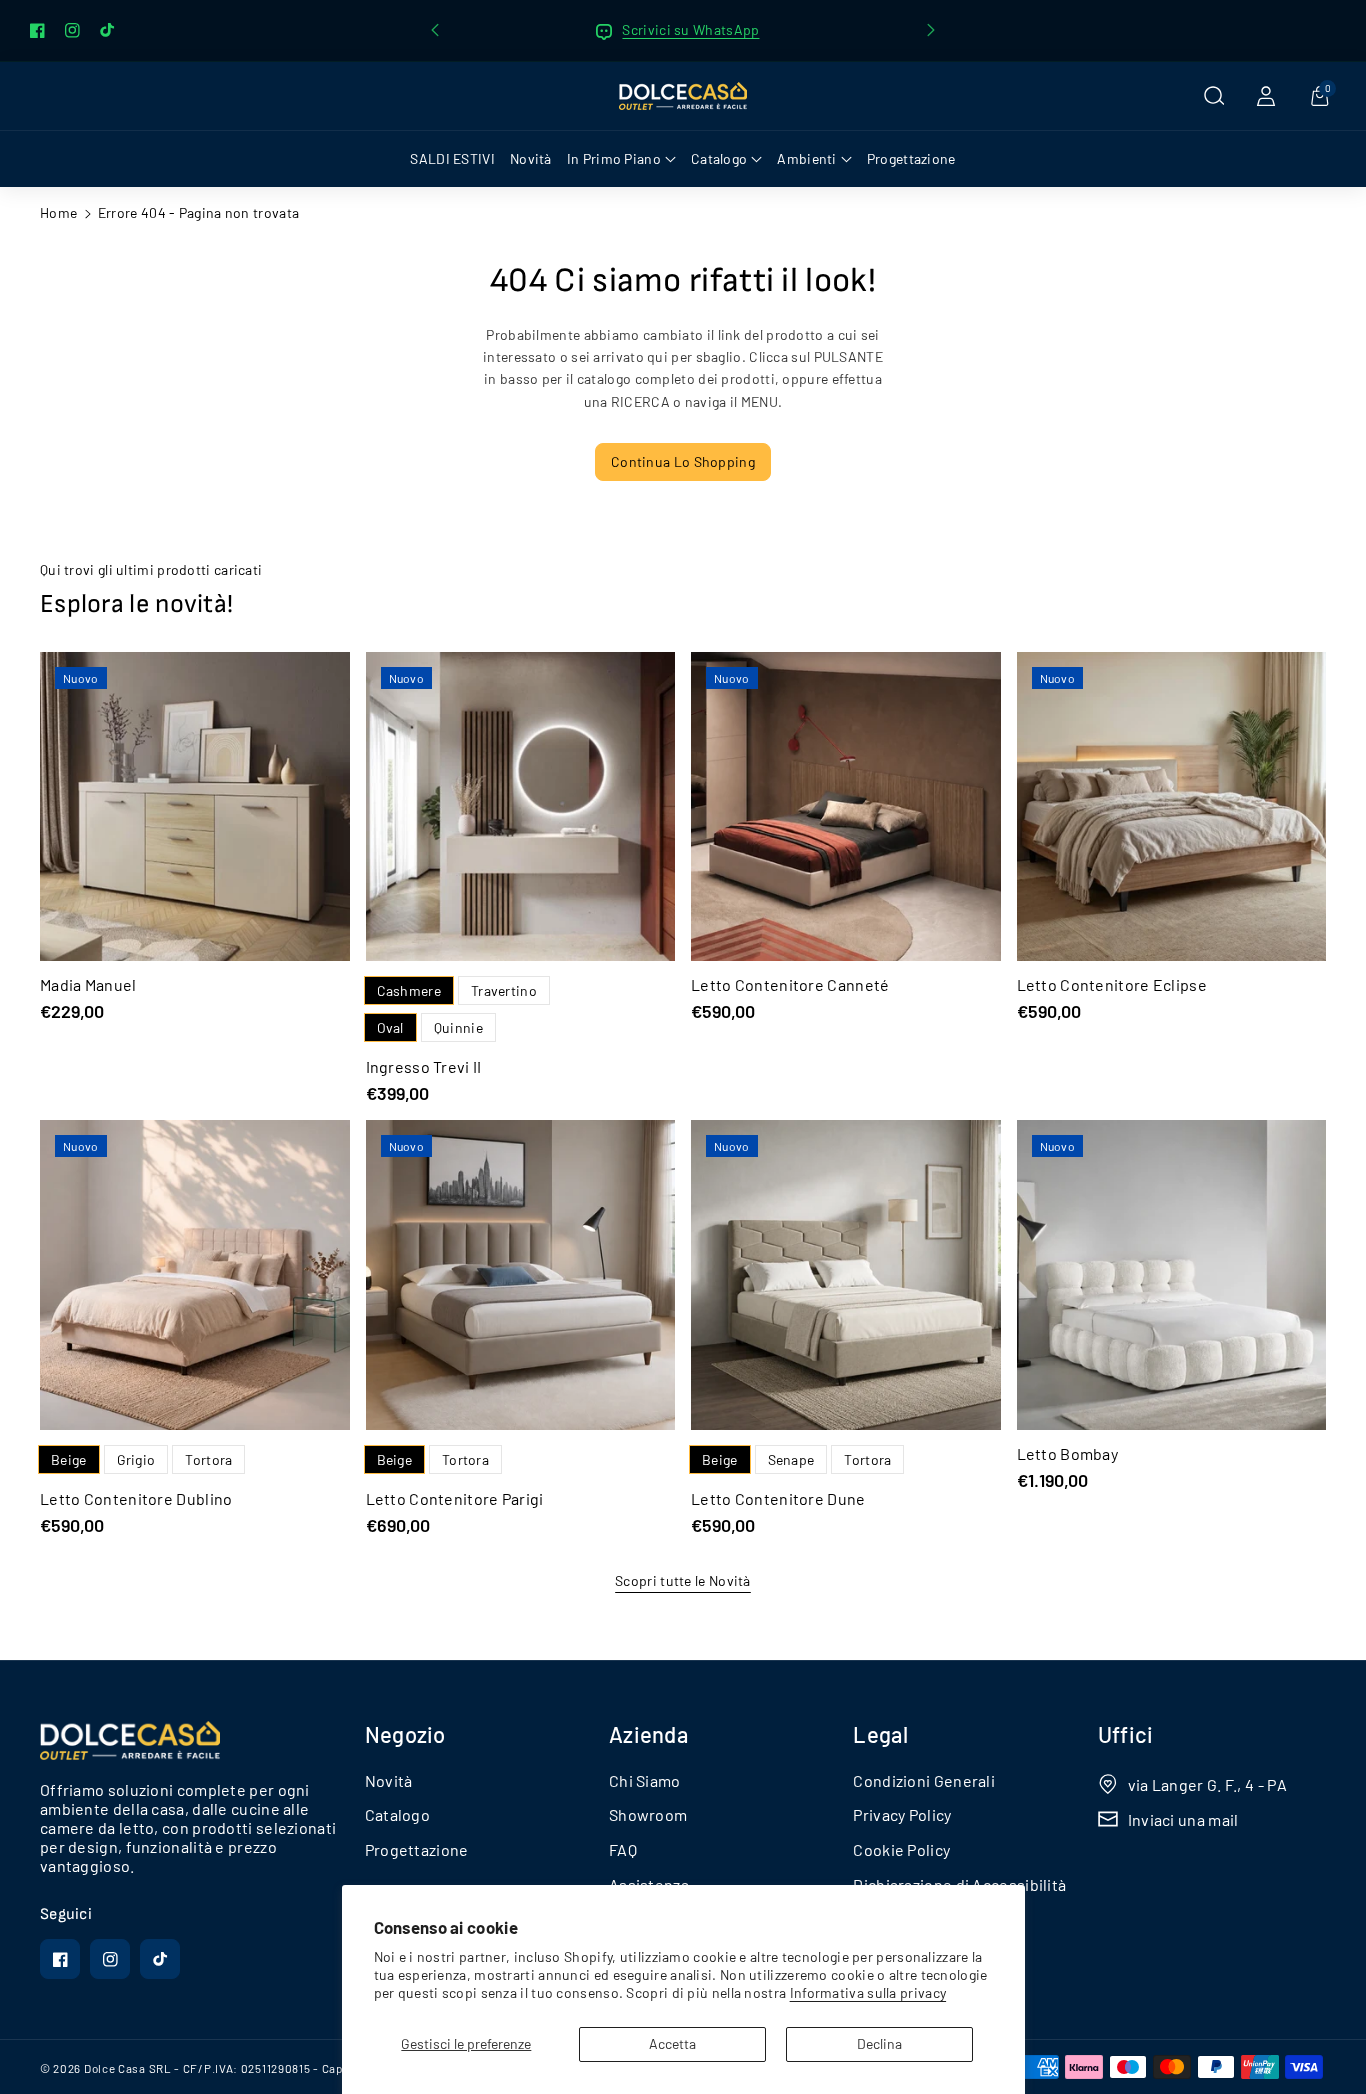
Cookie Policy (901, 1849)
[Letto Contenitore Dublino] (195, 1275)
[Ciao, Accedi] (1266, 96)
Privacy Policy (902, 1814)
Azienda (648, 1734)
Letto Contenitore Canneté (790, 984)
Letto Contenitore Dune (778, 1498)
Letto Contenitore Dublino (136, 1498)
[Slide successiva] (931, 30)
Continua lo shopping (683, 461)
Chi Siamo (645, 1780)
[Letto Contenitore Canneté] (846, 807)
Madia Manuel (88, 984)
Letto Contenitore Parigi (455, 1498)
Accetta (672, 2043)
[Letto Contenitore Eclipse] (1172, 807)
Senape (791, 1459)
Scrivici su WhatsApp (690, 29)
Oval (390, 1027)
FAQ (623, 1849)
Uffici (1126, 1734)
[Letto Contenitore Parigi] (521, 1275)
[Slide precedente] (435, 30)
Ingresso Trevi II (424, 1066)
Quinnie (458, 1027)
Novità (389, 1780)
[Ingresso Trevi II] (521, 807)
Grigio (136, 1459)
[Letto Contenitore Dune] (846, 1275)
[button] (1214, 96)
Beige (69, 1459)
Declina (879, 2043)
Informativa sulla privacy (868, 1992)
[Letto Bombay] (1172, 1275)
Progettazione (417, 1849)
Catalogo (397, 1814)
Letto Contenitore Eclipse (1112, 984)
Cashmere (409, 990)
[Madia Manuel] (195, 807)
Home (58, 212)
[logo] (130, 1741)
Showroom (648, 1814)
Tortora (208, 1459)
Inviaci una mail (1183, 1819)
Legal (880, 1734)
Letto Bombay (1068, 1453)
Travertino (504, 990)
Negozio (405, 1734)
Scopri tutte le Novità (683, 1580)
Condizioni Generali (924, 1780)
